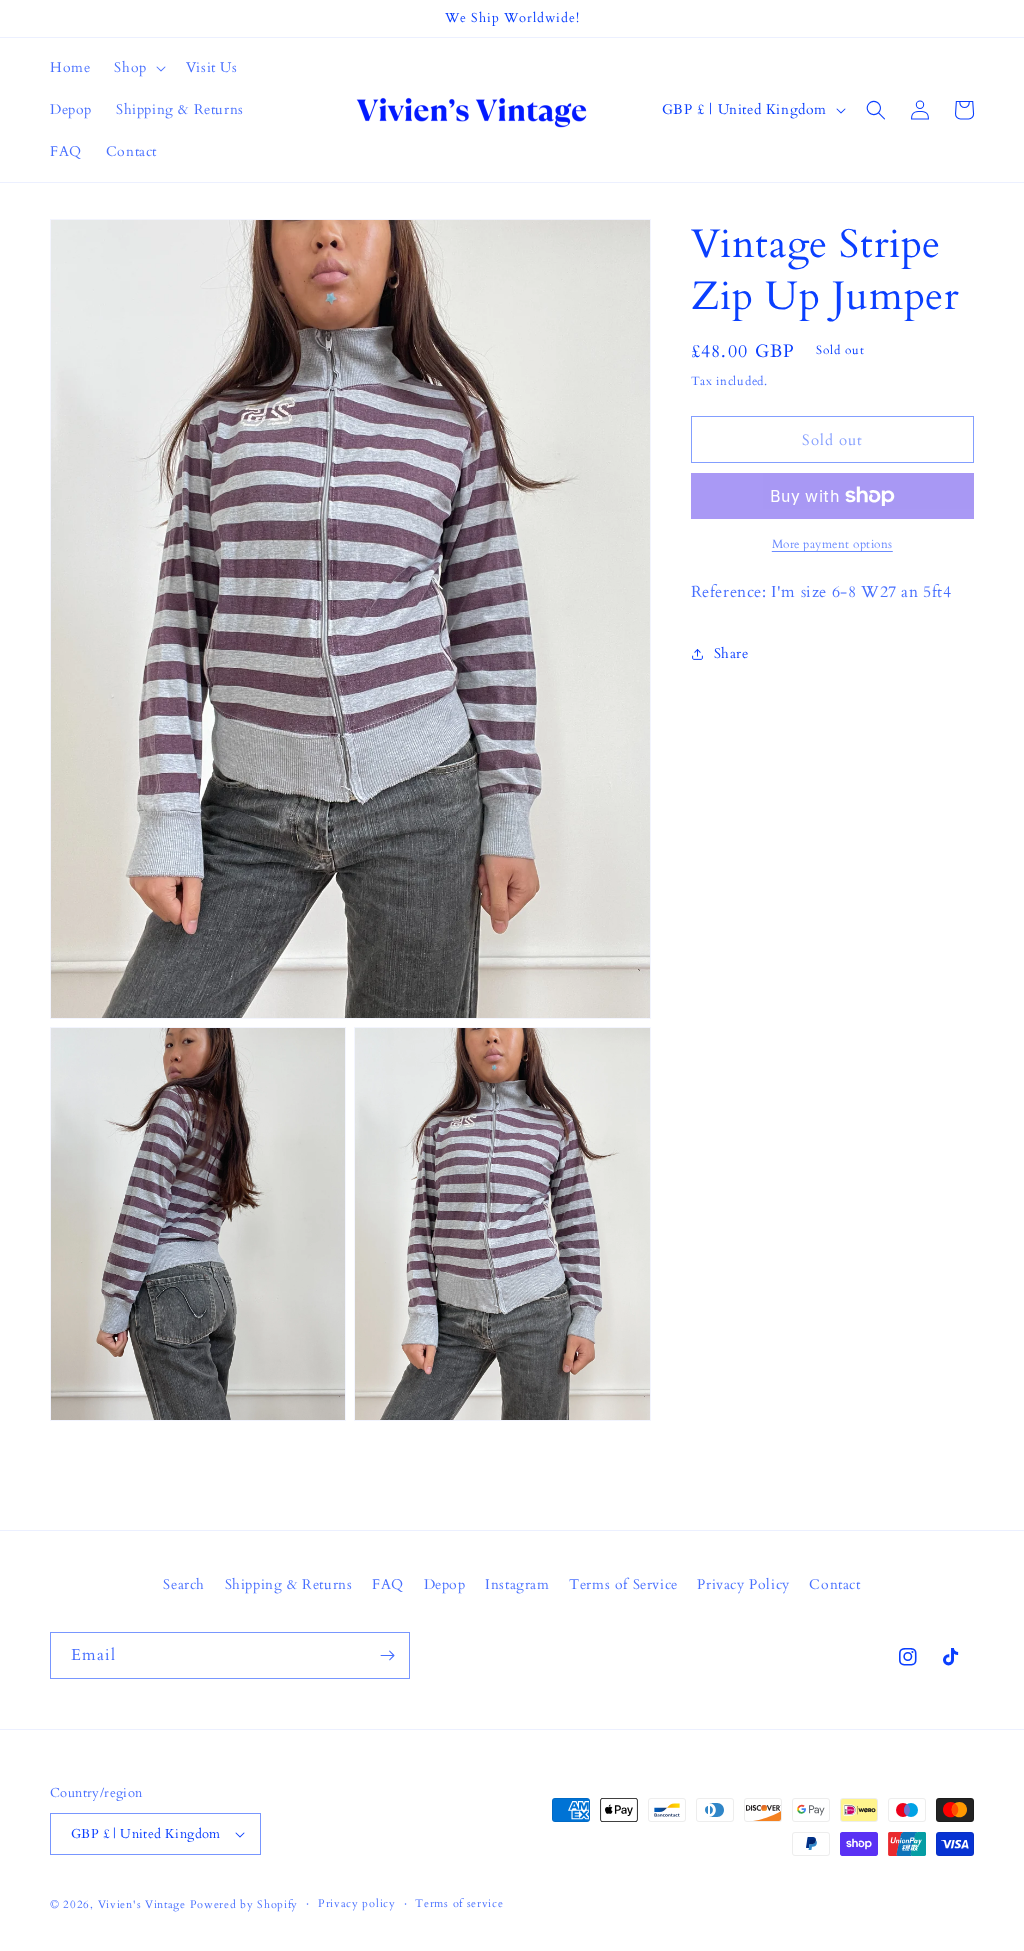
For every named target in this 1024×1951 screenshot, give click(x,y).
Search (184, 1584)
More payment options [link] (832, 544)
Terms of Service (623, 1584)
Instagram (517, 1584)
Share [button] (731, 653)
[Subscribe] (387, 1655)
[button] (137, 68)
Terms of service (459, 1903)
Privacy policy (357, 1903)
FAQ (388, 1584)
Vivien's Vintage (142, 1904)
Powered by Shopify (244, 1904)
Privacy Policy (743, 1584)
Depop (445, 1584)
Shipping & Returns (289, 1584)
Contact (834, 1584)
